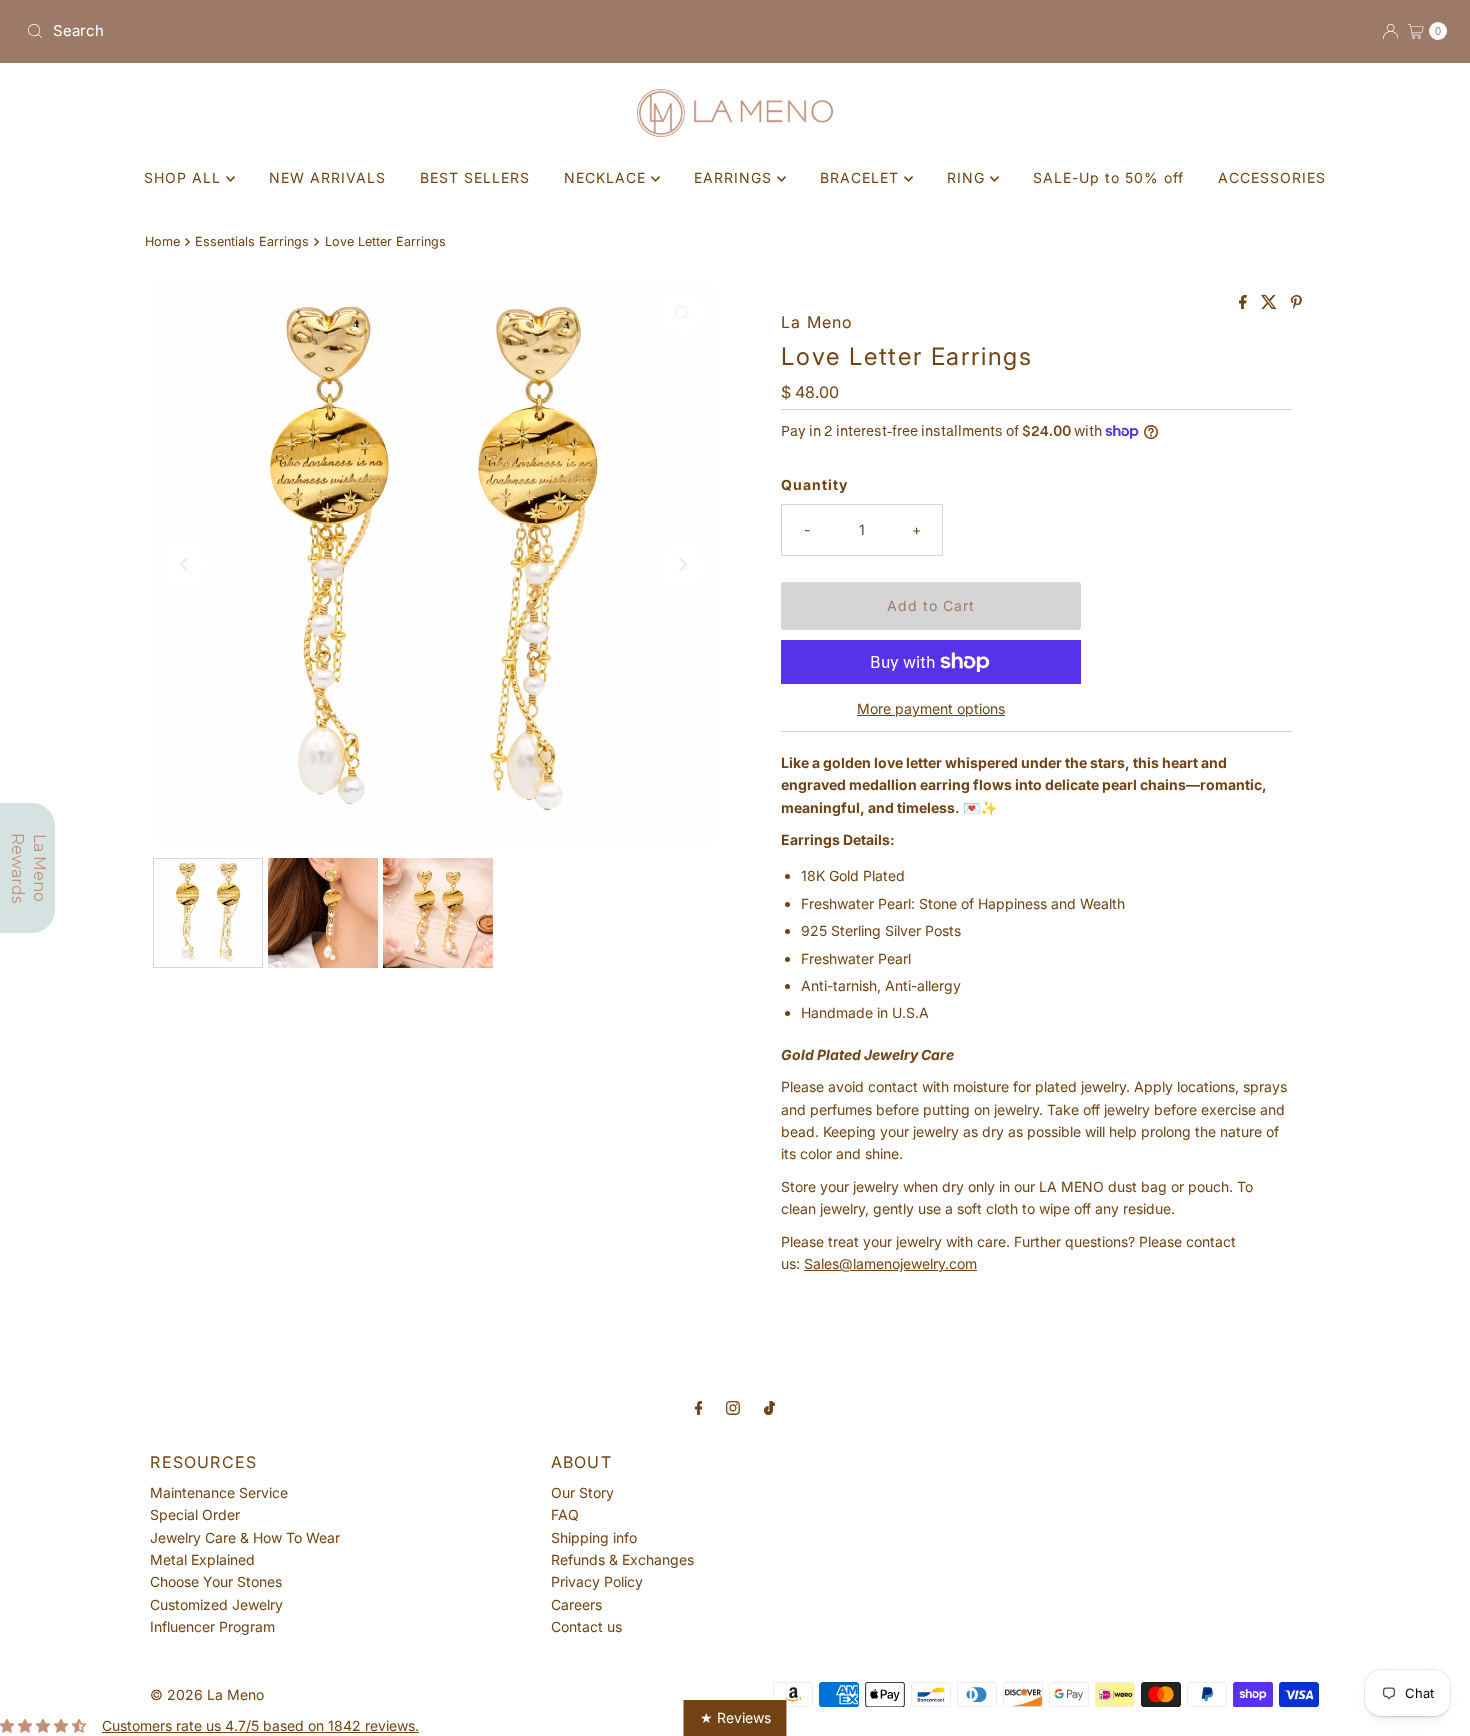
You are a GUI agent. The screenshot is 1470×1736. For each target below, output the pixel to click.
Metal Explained (202, 1559)
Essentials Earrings (252, 241)
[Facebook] (699, 1407)
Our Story (582, 1492)
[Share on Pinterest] (1296, 303)
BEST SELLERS (475, 177)
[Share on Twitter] (1271, 303)
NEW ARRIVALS (327, 177)
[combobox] (372, 31)
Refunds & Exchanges (622, 1559)
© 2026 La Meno (207, 1694)
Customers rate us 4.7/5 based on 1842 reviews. (260, 1725)
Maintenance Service (219, 1492)
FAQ (565, 1514)
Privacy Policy (597, 1581)
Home (162, 241)
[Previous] (185, 565)
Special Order (195, 1514)
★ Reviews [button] (735, 1717)
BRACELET (862, 177)
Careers (576, 1604)
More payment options (931, 708)
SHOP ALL (185, 177)
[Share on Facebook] (1245, 303)
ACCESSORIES (1272, 177)
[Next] (682, 565)
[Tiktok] (769, 1407)
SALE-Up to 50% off (1108, 177)
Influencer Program (212, 1626)
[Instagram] (733, 1407)
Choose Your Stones (216, 1581)
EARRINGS (735, 177)
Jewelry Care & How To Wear (245, 1537)
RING (968, 177)
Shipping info (594, 1537)
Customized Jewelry (216, 1604)
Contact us (586, 1626)
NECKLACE (607, 177)
